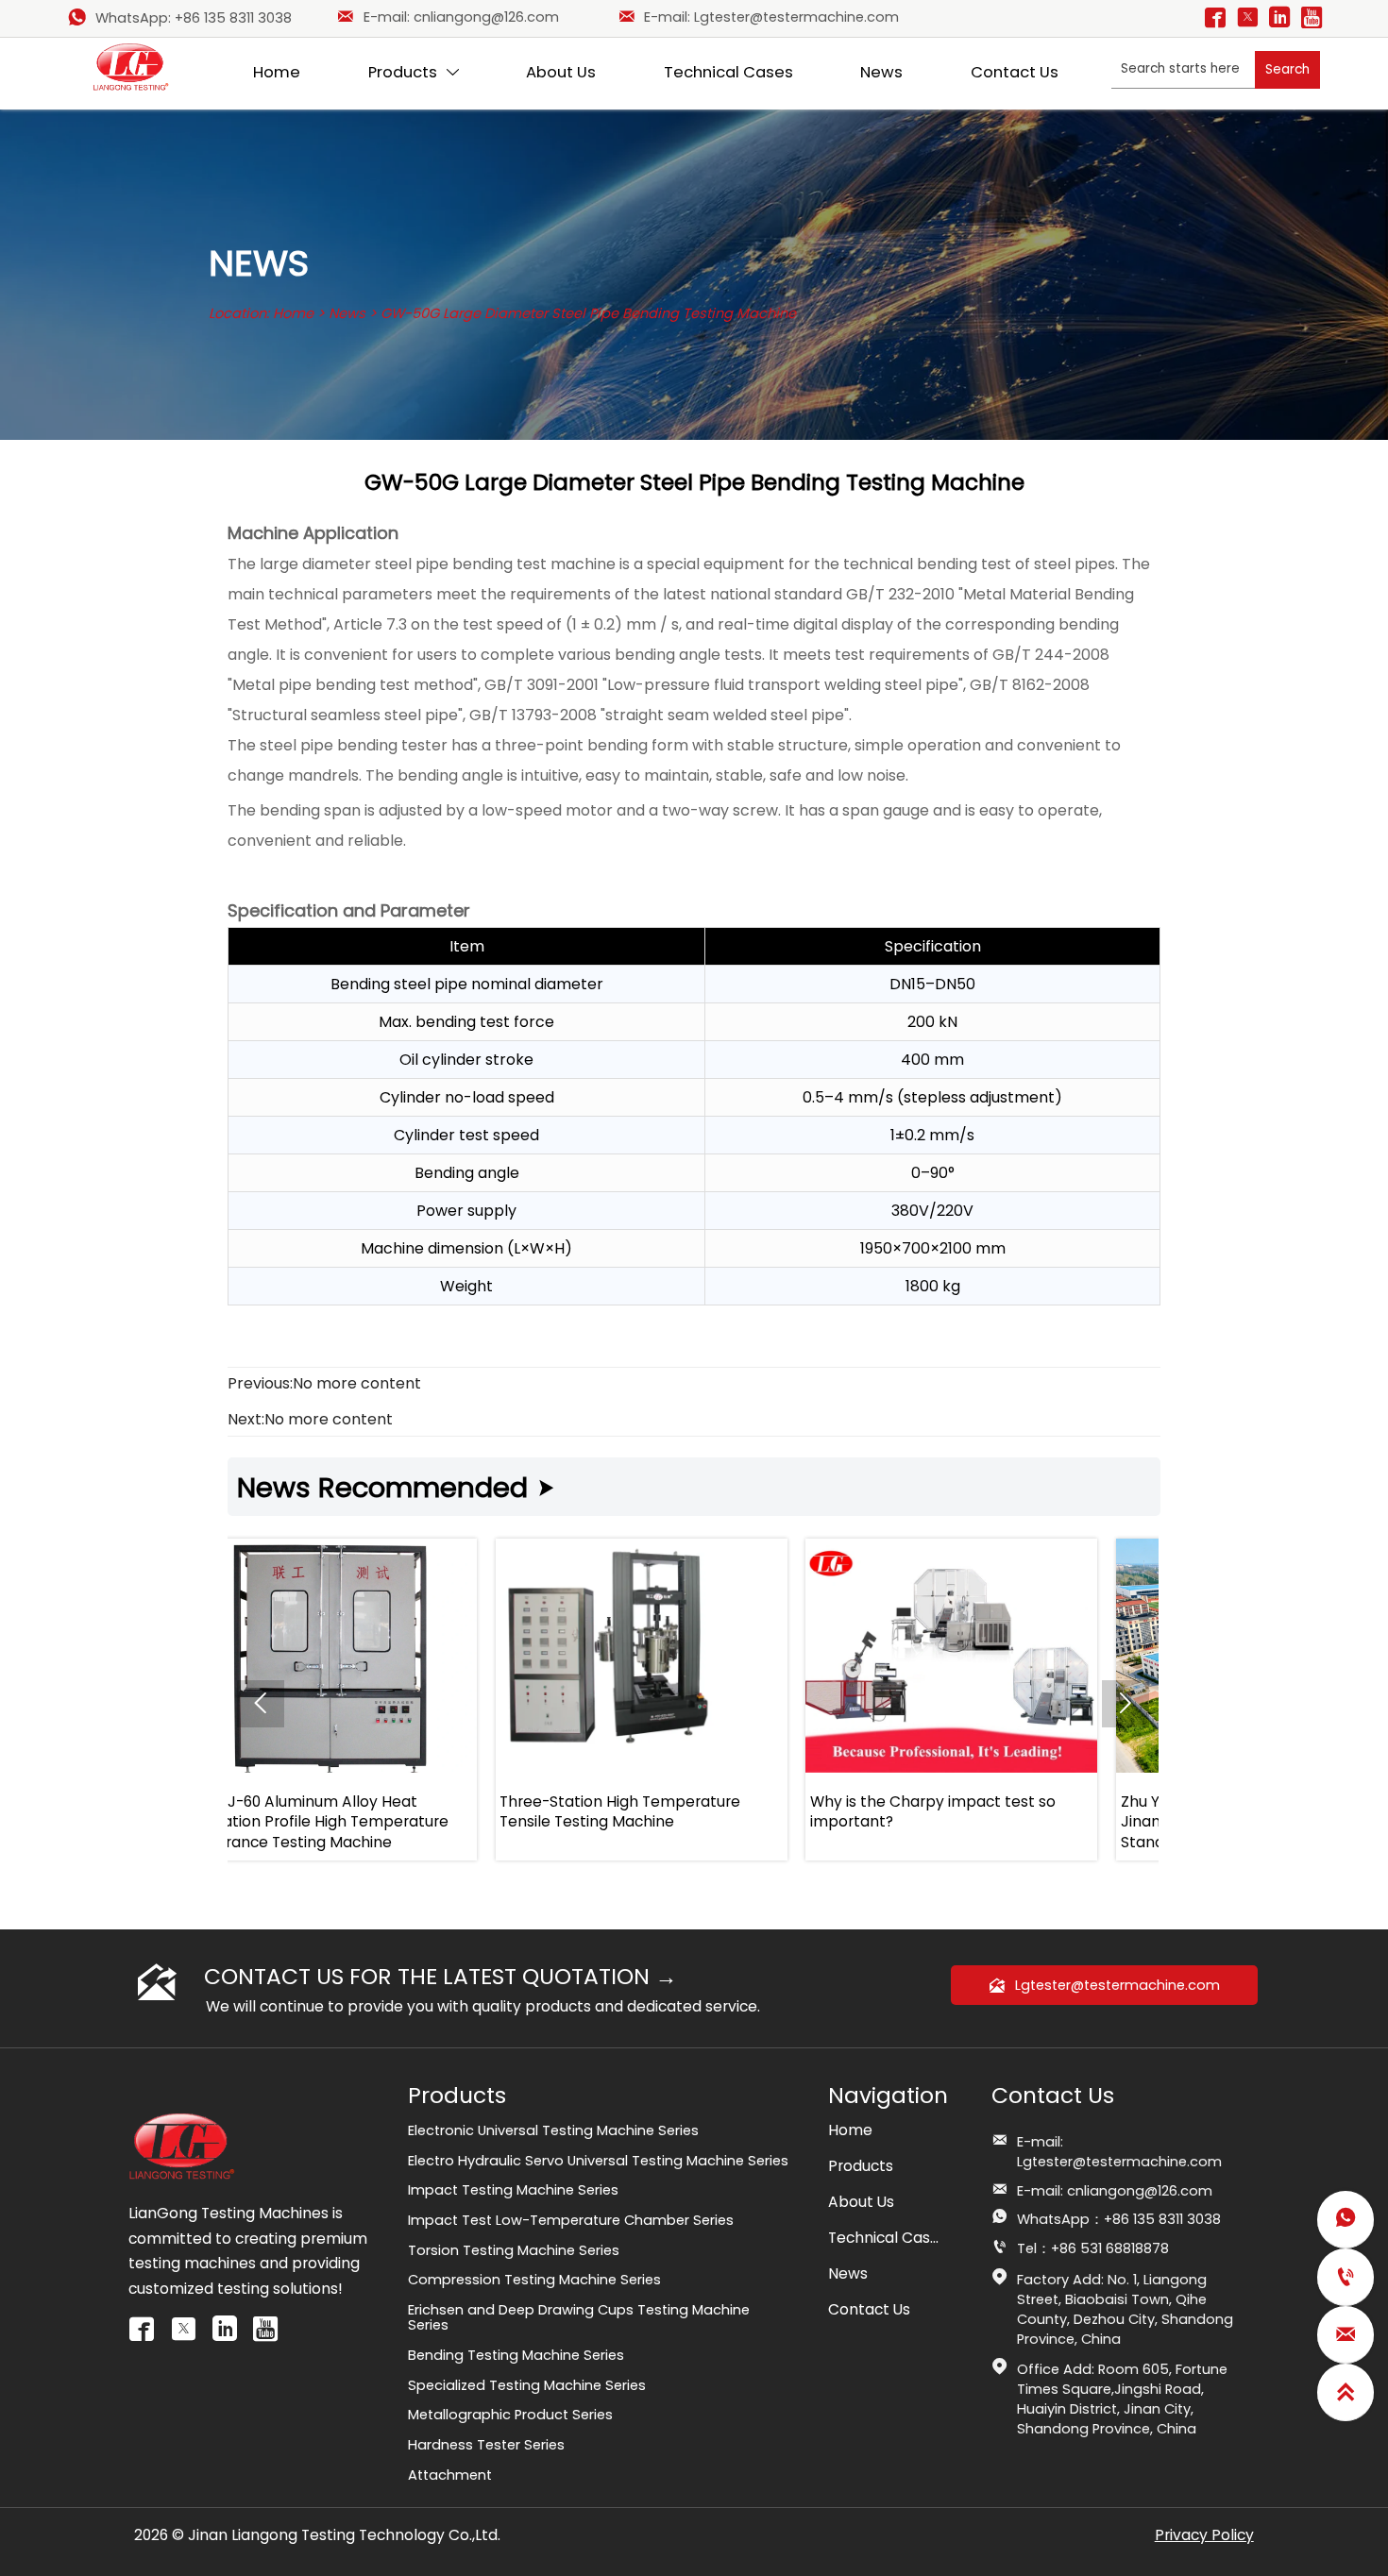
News (347, 313)
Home (293, 313)
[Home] (131, 67)
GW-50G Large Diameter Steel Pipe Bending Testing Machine (588, 313)
